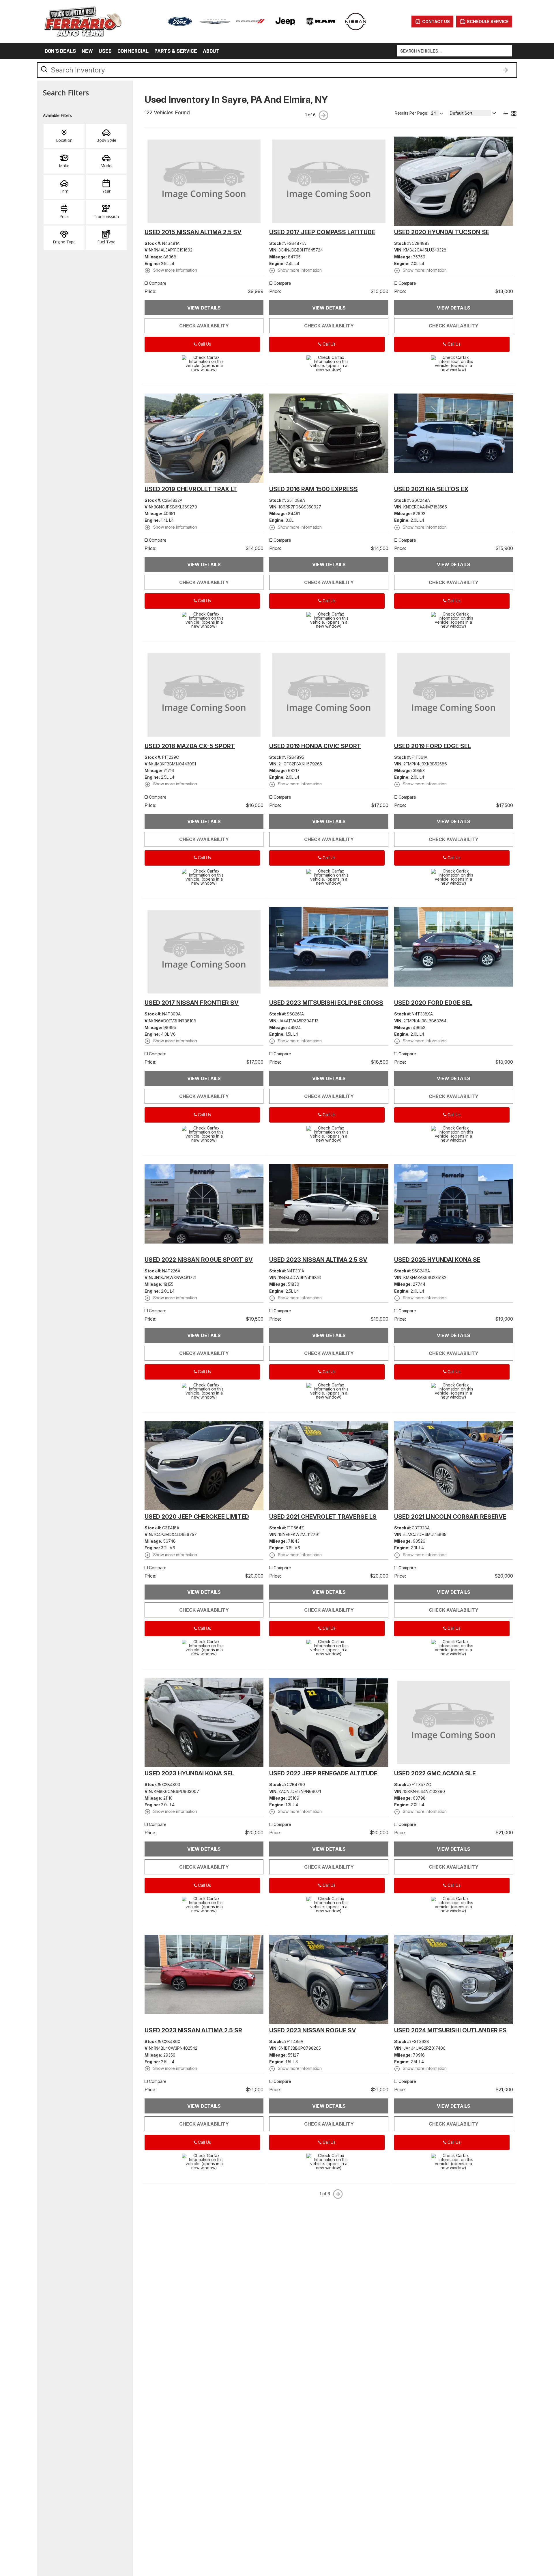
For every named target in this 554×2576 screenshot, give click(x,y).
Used (105, 51)
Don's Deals (60, 51)
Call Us (204, 344)
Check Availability (204, 326)
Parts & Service (176, 51)
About (211, 51)
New (87, 51)
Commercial (133, 51)
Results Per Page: (411, 113)
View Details (204, 308)
